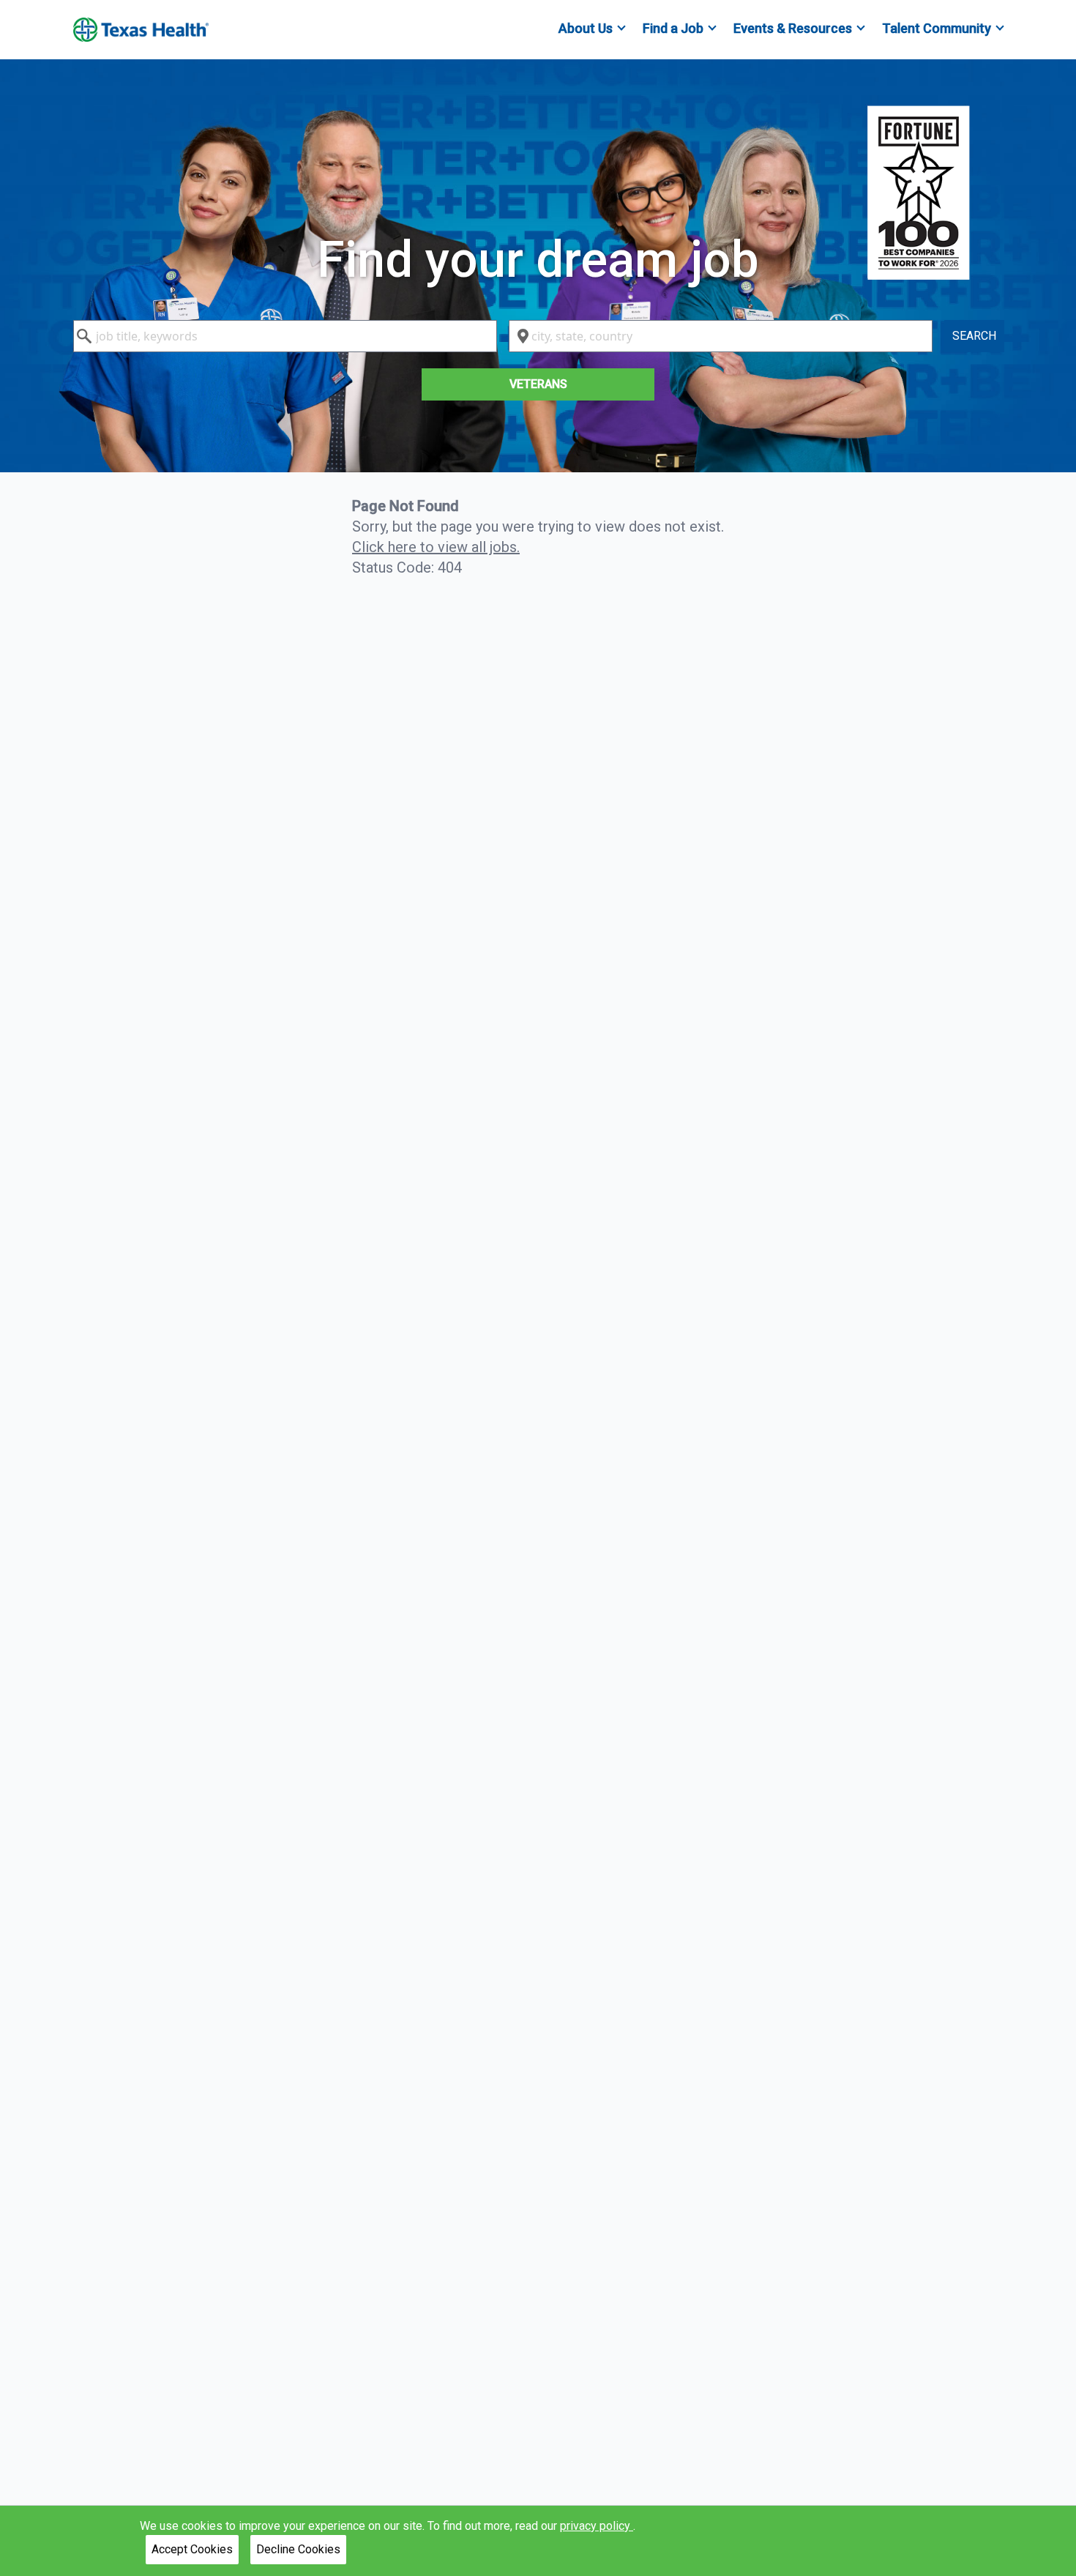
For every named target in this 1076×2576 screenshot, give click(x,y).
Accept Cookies (192, 2549)
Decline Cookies (298, 2549)
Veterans (538, 384)
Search (974, 336)
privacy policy (597, 2526)
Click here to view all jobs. (436, 547)
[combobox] (285, 336)
